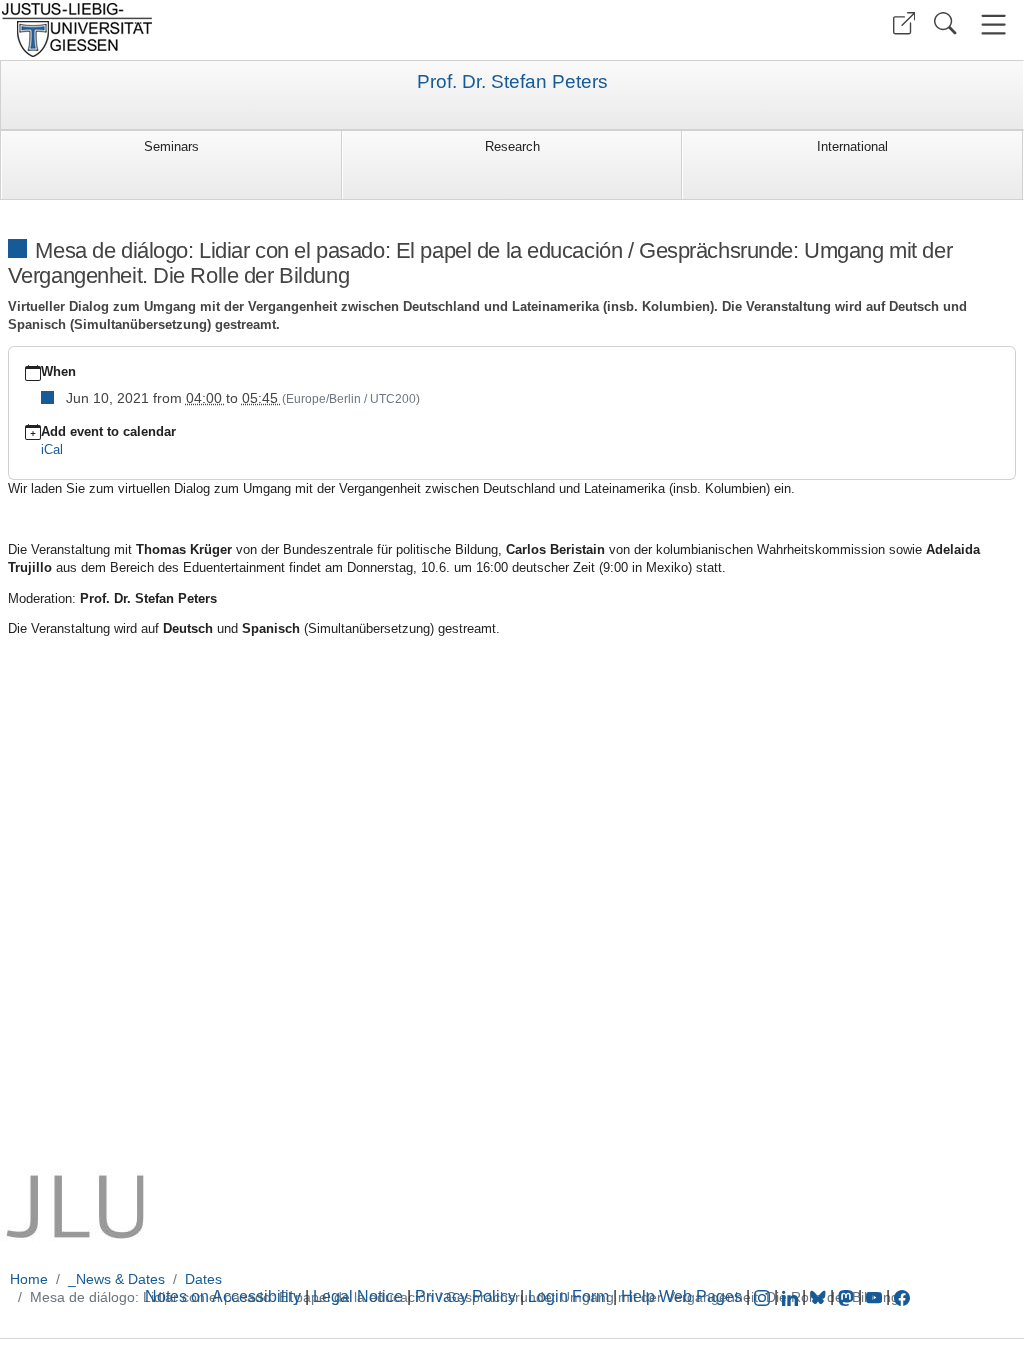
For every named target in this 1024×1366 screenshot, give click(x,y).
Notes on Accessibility (225, 1296)
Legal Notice (358, 1296)
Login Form (568, 1296)
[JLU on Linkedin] (792, 1296)
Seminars (171, 146)
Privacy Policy (465, 1296)
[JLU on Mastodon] (848, 1296)
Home (29, 1279)
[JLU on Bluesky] (820, 1296)
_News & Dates (116, 1279)
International (852, 146)
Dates (203, 1279)
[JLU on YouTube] (876, 1296)
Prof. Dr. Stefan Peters (512, 82)
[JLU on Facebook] (902, 1296)
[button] (904, 23)
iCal (52, 449)
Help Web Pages (681, 1296)
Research (512, 146)
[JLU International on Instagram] (764, 1296)
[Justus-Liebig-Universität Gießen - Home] (253, 30)
